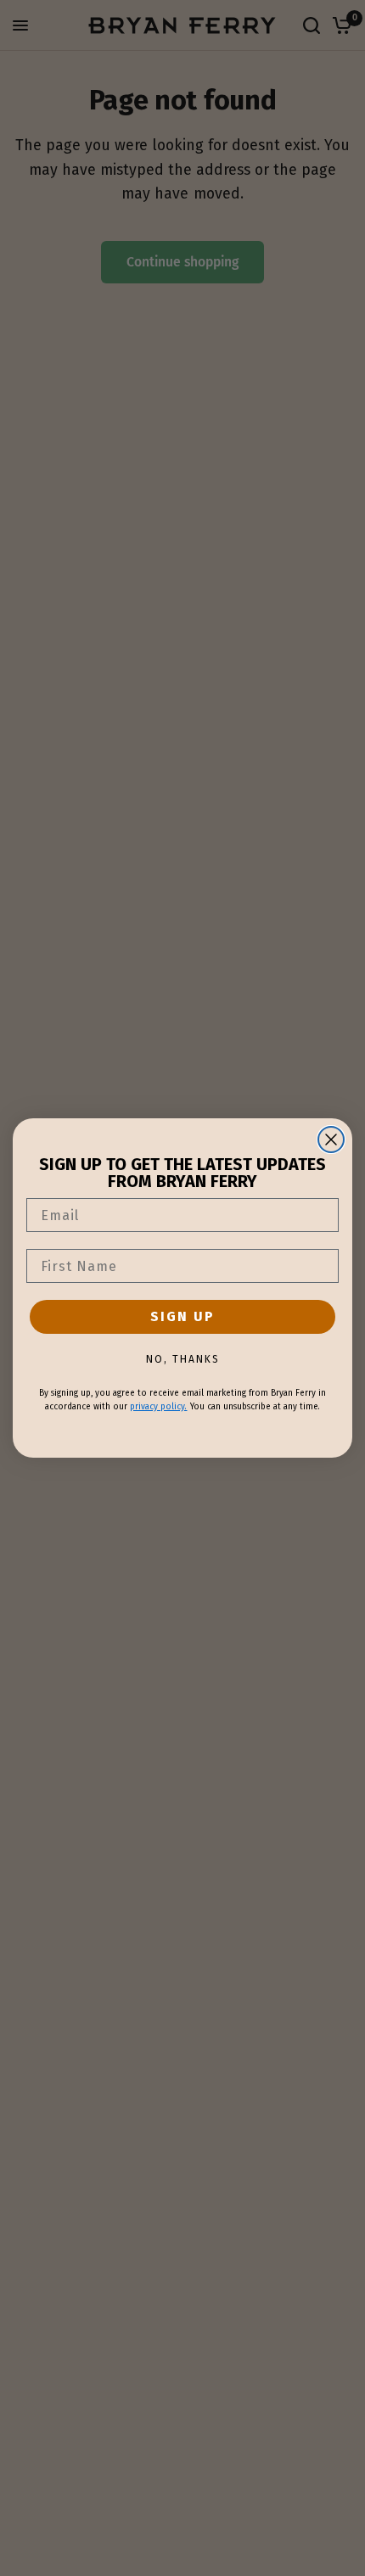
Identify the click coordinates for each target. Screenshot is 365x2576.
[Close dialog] (331, 1140)
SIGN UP (182, 1316)
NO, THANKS (183, 1359)
